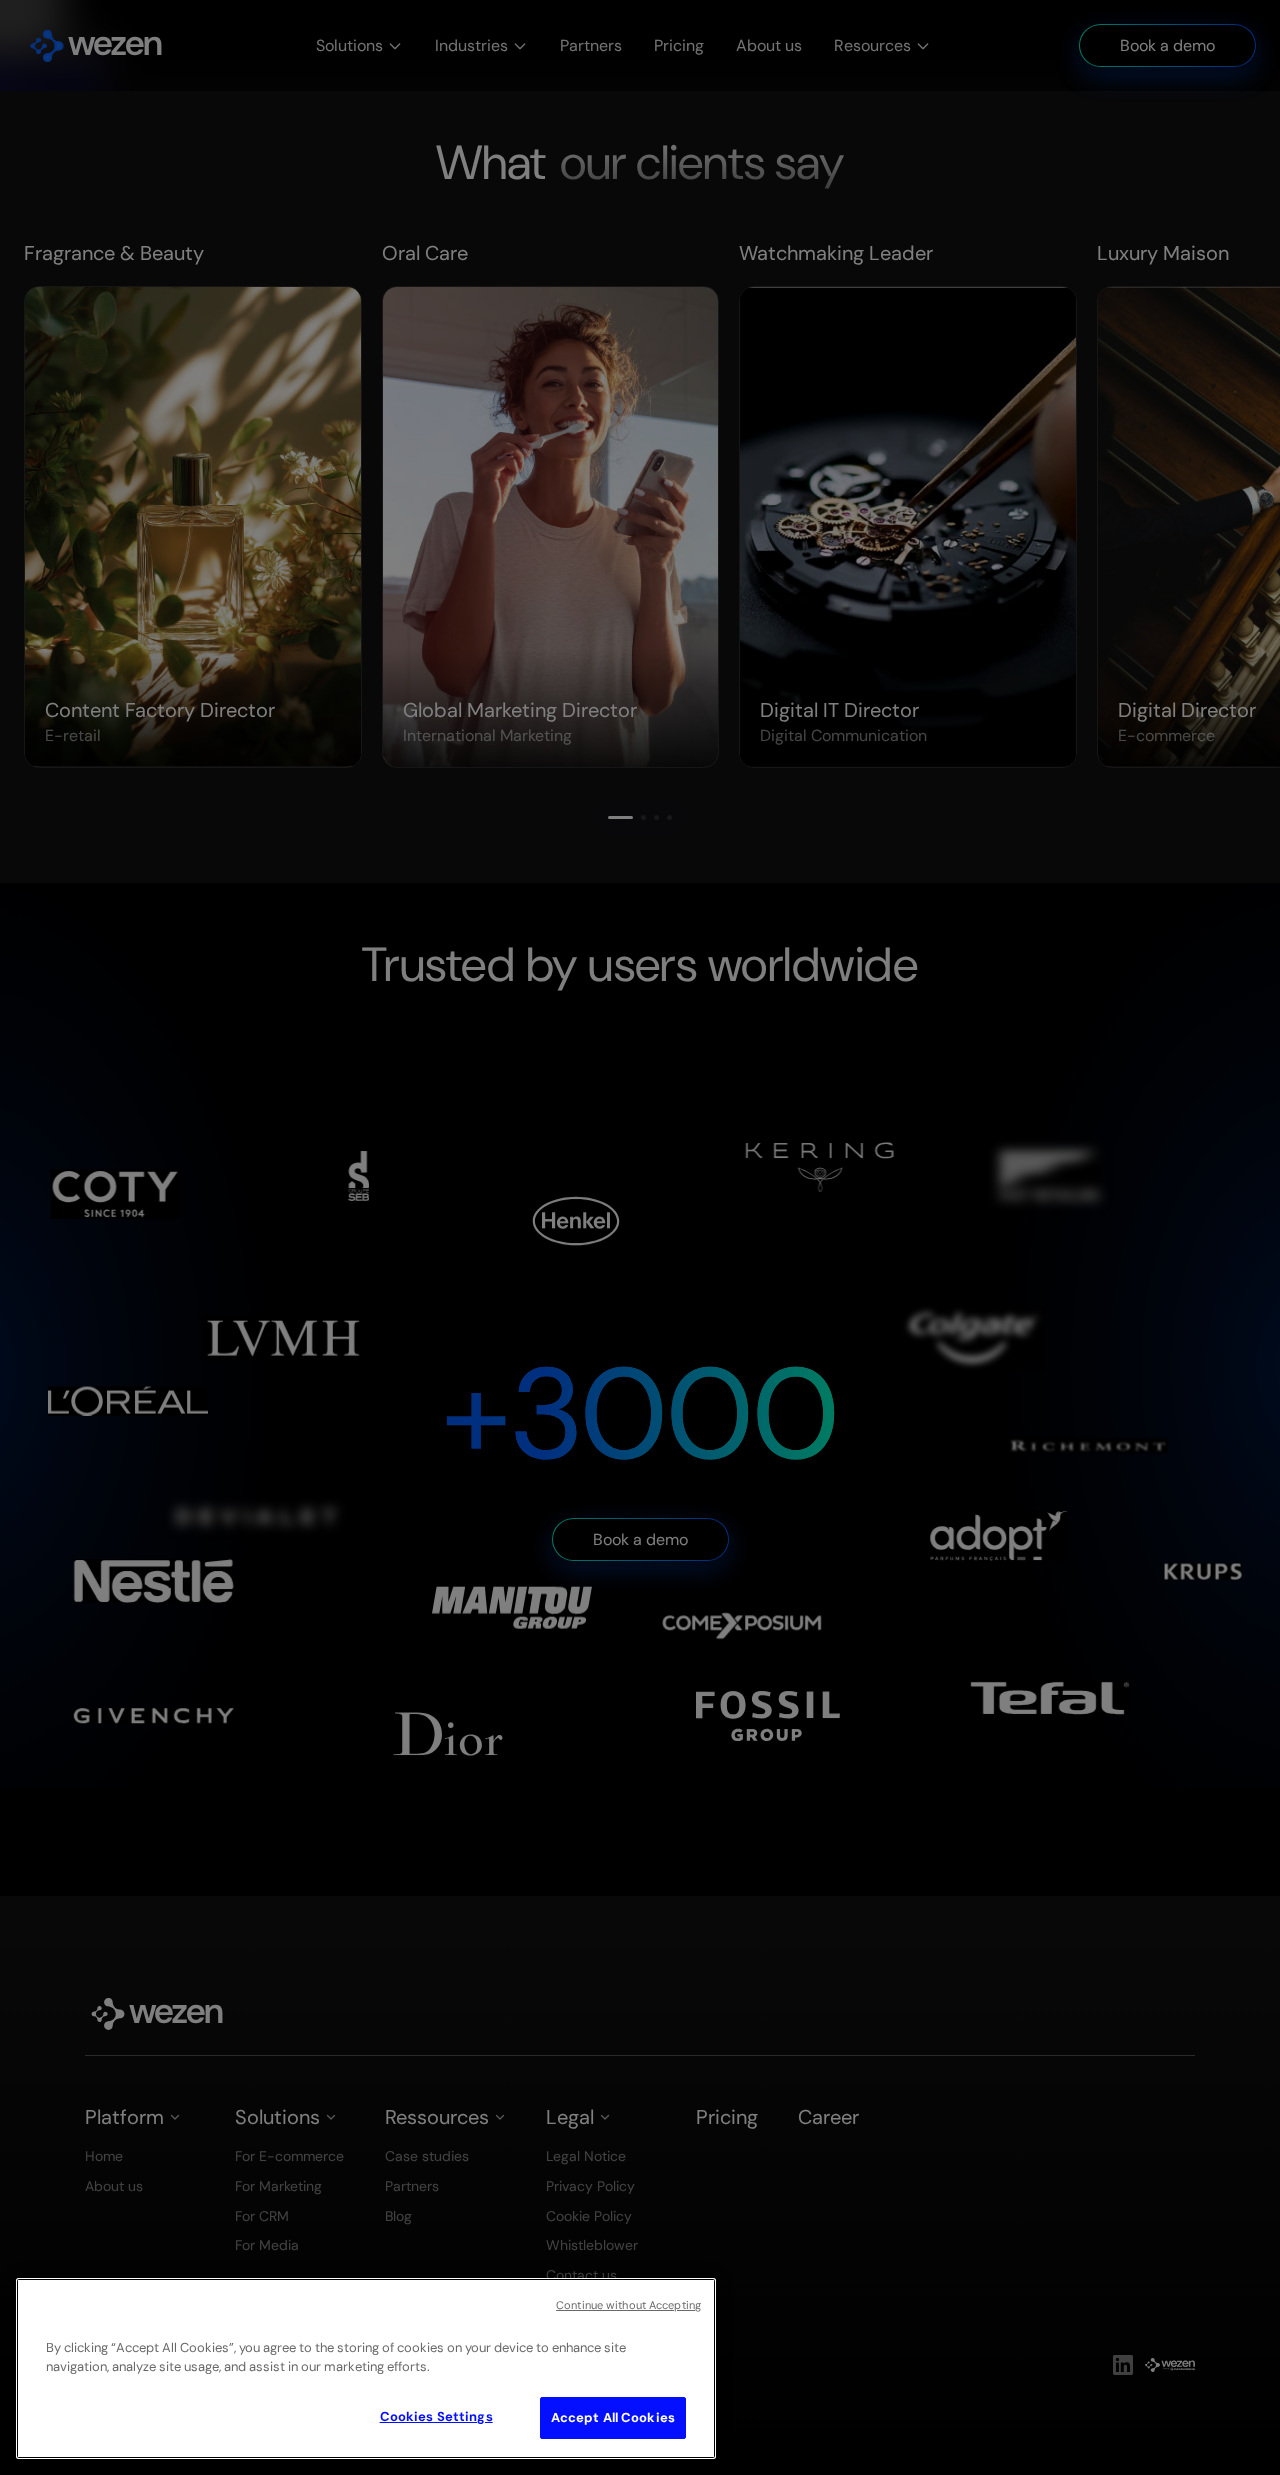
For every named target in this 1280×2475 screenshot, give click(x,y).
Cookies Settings (436, 2416)
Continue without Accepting (628, 2305)
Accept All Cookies (613, 2417)
